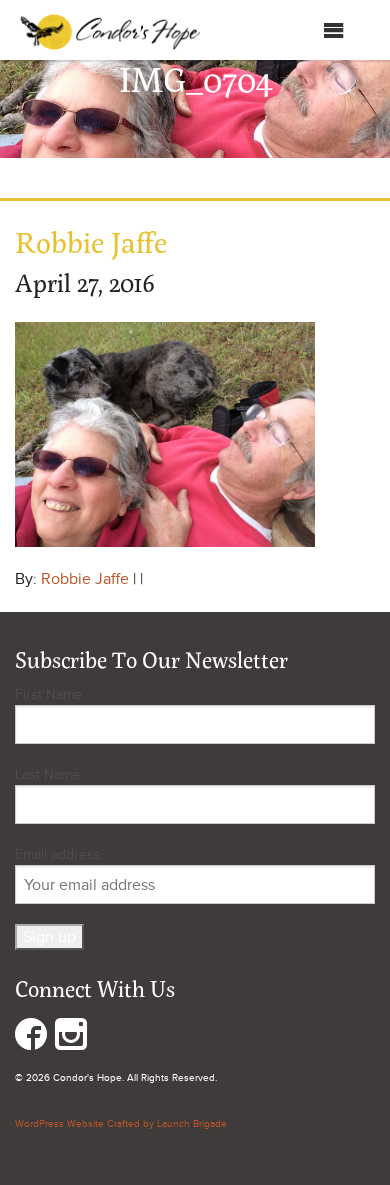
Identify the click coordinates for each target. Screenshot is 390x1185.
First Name (48, 694)
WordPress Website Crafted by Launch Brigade (121, 1124)
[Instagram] (71, 1038)
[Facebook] (31, 1038)
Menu (302, 35)
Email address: (59, 854)
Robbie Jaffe (85, 579)
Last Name (47, 774)
